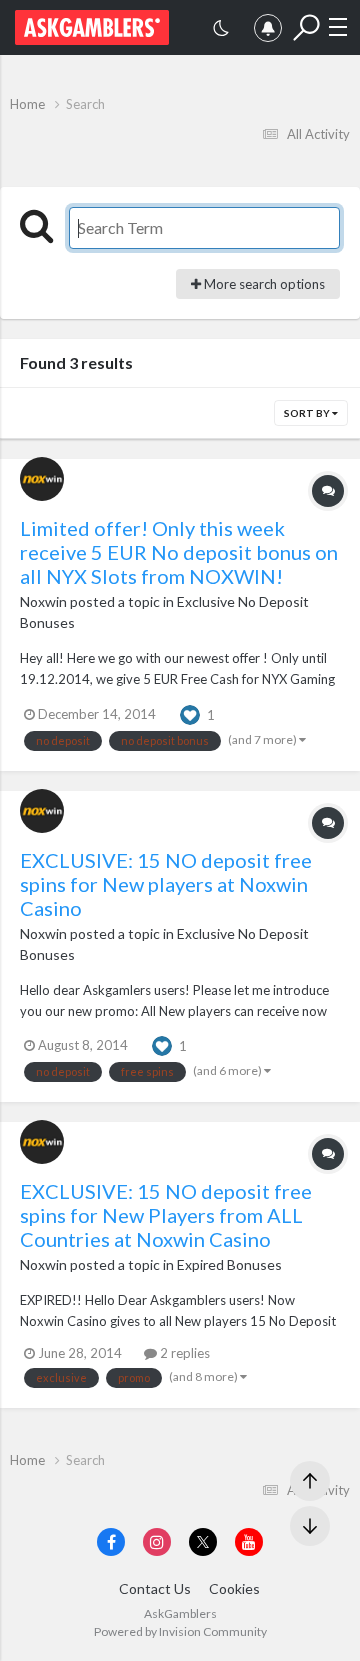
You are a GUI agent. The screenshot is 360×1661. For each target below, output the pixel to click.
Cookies (234, 1588)
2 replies (183, 1353)
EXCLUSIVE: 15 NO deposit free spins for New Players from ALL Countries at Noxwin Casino (166, 1215)
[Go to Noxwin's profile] (42, 479)
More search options (263, 284)
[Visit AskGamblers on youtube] (249, 1542)
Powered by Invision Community (180, 1631)
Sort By (308, 413)
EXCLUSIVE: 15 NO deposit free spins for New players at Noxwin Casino (166, 884)
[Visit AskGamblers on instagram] (157, 1542)
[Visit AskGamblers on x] (203, 1542)
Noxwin (43, 601)
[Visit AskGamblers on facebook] (111, 1542)
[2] (221, 30)
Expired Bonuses (229, 1264)
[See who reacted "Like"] (190, 713)
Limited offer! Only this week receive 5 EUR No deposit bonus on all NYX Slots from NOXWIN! (179, 552)
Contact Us (155, 1588)
